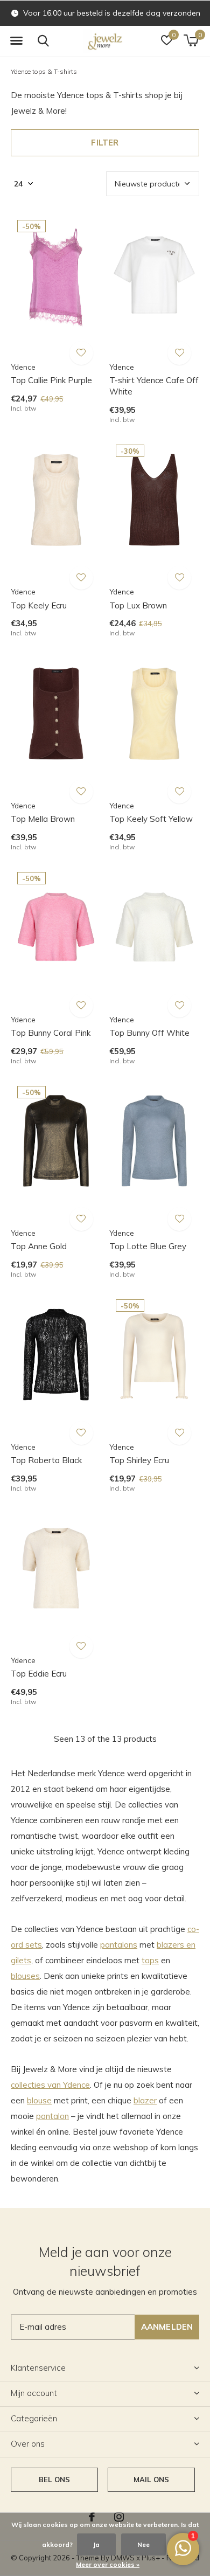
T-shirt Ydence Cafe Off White (154, 386)
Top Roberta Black (46, 1460)
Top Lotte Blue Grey (148, 1246)
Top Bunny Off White (149, 1033)
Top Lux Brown (138, 605)
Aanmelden (167, 2327)
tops (150, 1960)
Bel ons (54, 2480)
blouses (25, 1976)
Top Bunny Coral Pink (51, 1033)
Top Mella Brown (43, 819)
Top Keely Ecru (39, 605)
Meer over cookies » (108, 2564)
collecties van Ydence (50, 2085)
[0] (191, 40)
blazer (145, 2100)
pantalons (119, 1945)
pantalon (52, 2116)
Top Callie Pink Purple (51, 380)
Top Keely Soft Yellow (151, 819)
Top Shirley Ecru (139, 1460)
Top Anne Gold (39, 1246)
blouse (39, 2100)
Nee (143, 2544)
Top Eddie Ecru (39, 1674)
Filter (105, 143)
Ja (96, 2544)
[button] (16, 41)
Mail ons (151, 2480)
